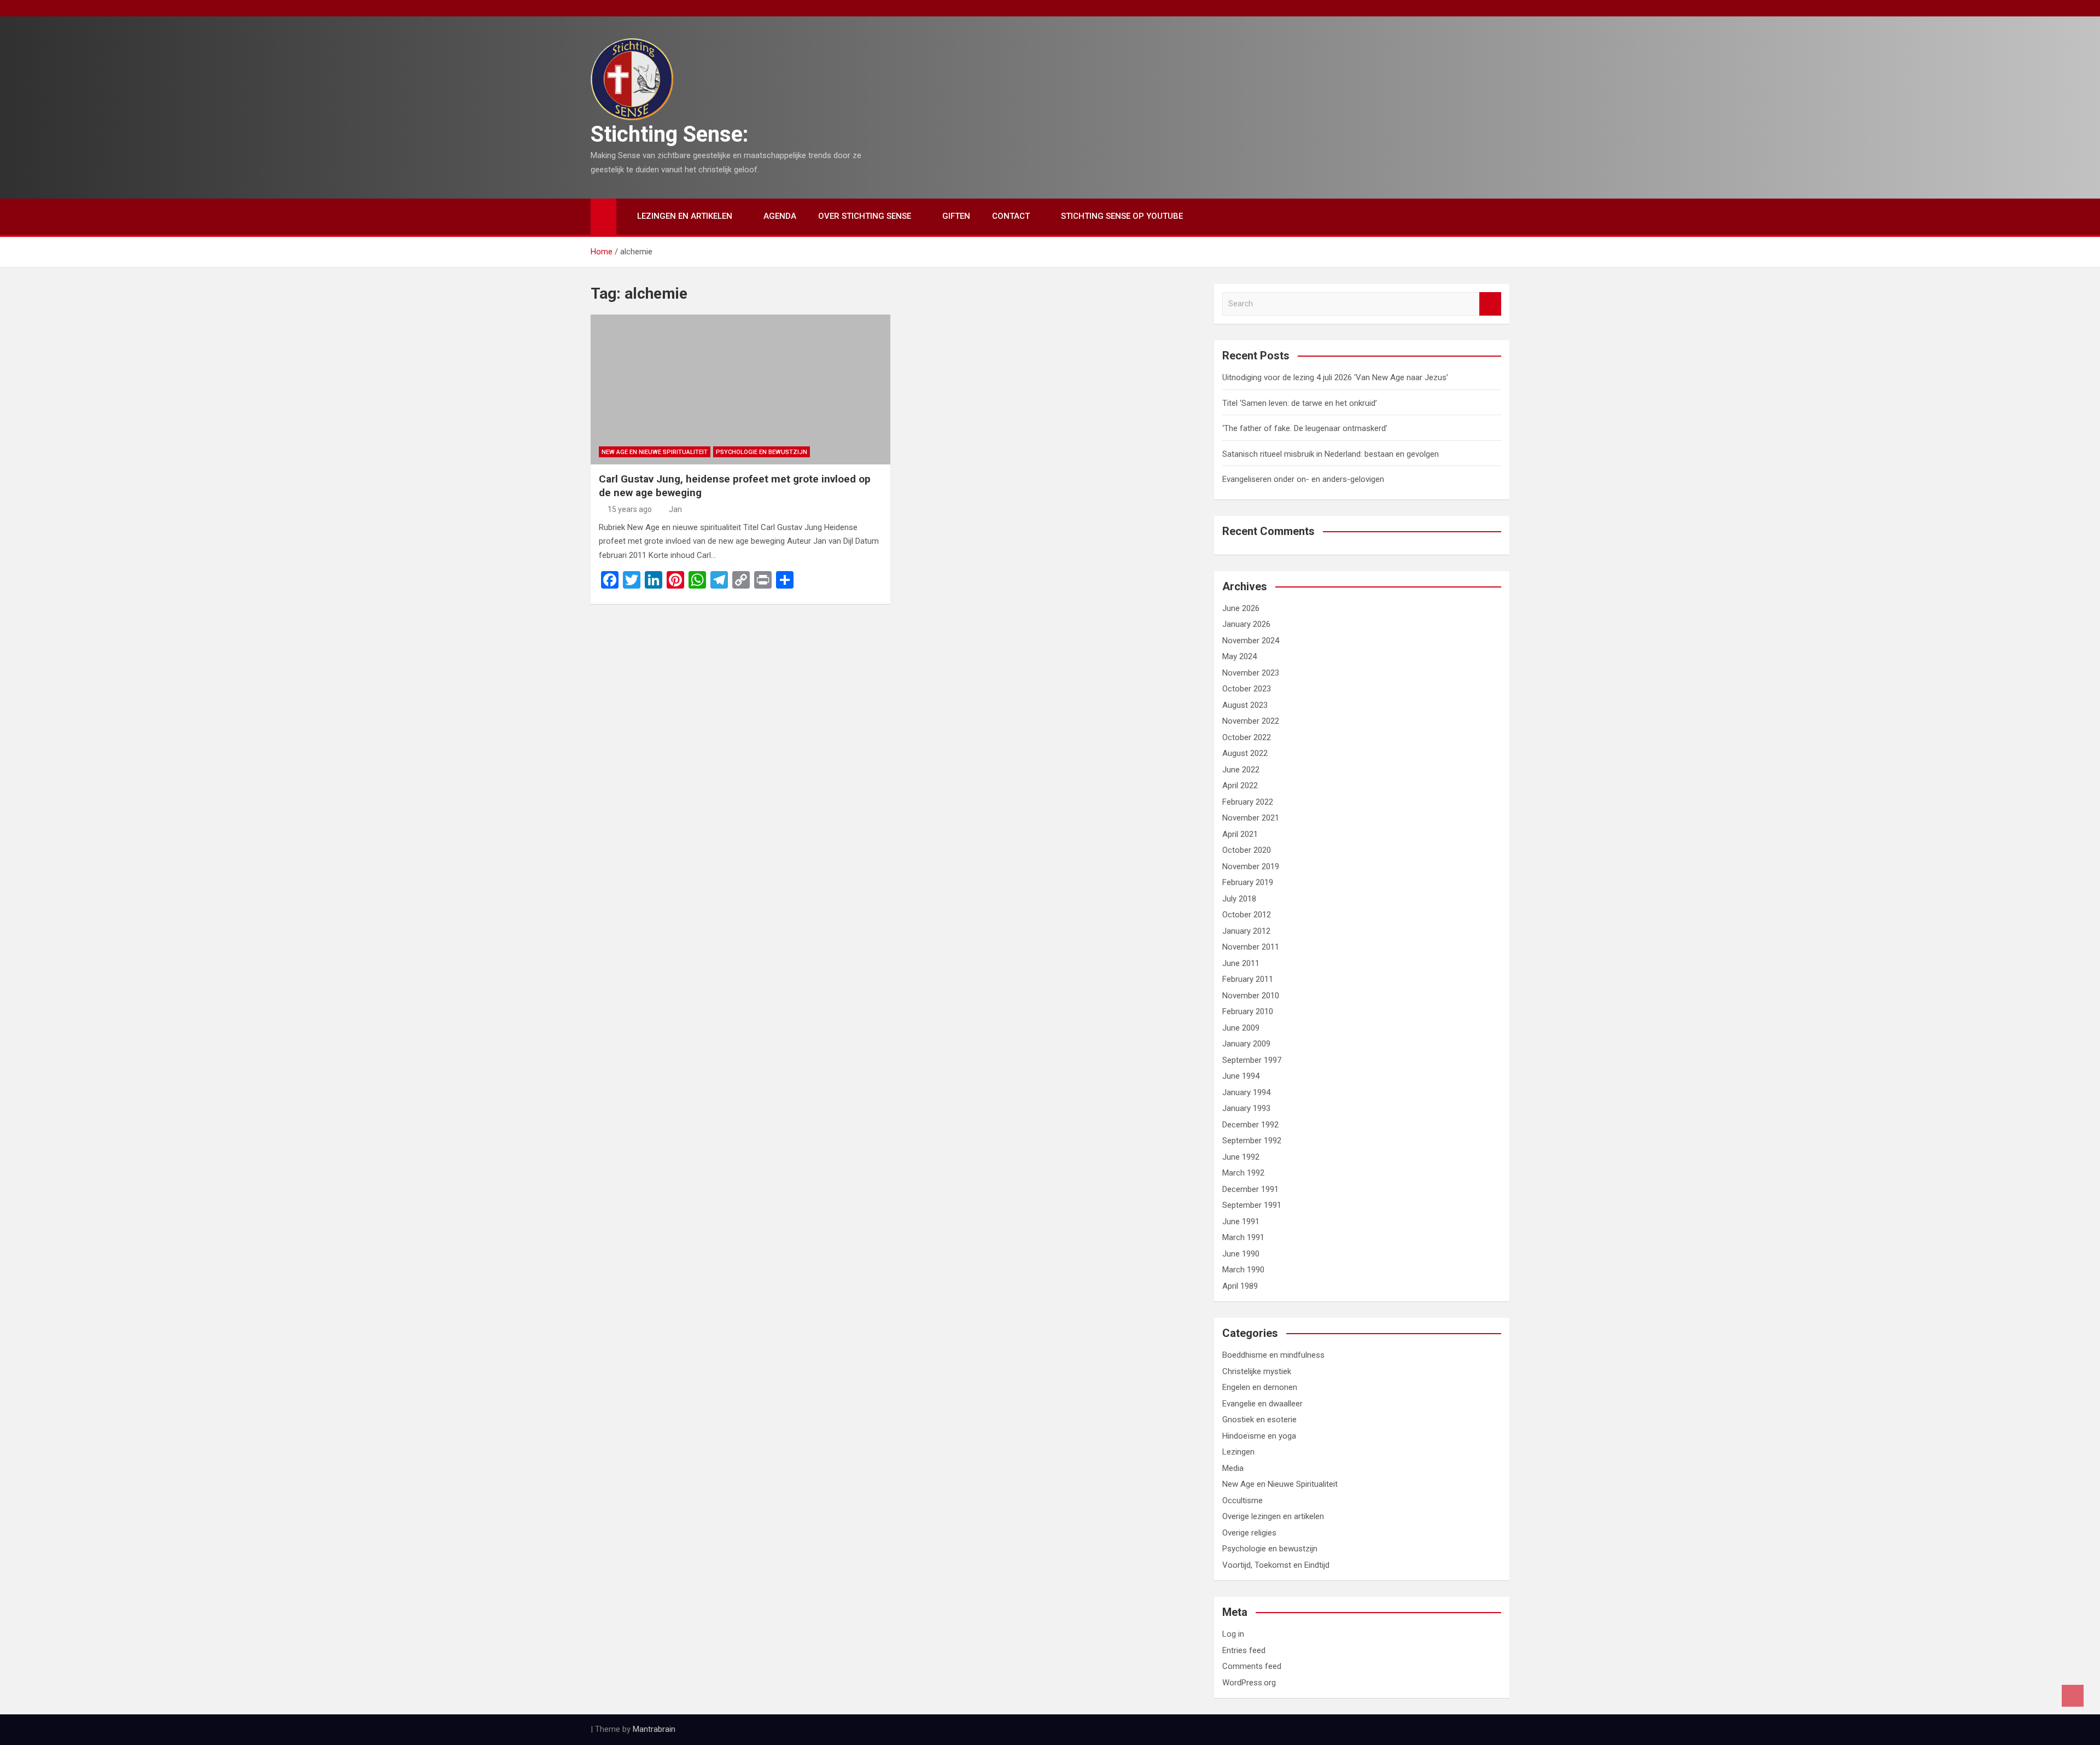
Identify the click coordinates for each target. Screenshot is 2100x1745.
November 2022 (1251, 721)
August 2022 (1245, 753)
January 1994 (1246, 1092)
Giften (956, 216)
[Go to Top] (2073, 1696)
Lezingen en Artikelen (685, 216)
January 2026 (1246, 624)
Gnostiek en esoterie (1259, 1420)
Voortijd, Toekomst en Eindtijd (1276, 1565)
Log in (1233, 1634)
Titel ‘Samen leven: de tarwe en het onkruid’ (1300, 403)
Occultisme (1242, 1500)
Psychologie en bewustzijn (762, 452)
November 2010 (1251, 996)
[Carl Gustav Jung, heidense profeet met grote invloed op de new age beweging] (740, 389)
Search (1490, 304)
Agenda (780, 216)
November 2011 (1251, 947)
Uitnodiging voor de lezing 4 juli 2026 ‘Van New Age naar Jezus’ (1335, 377)
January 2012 (1246, 931)
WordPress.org (1249, 1683)
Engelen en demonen (1260, 1387)
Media (1233, 1468)
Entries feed (1244, 1650)
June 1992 (1241, 1157)
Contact (1011, 216)
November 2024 (1251, 641)
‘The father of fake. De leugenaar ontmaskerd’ (1305, 428)
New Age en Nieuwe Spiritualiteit (655, 452)
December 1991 (1250, 1189)
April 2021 (1240, 834)
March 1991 (1243, 1237)
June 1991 (1241, 1221)
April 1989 (1240, 1286)
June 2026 (1241, 608)
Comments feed (1252, 1666)
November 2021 (1251, 818)
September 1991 (1252, 1205)
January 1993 (1246, 1108)
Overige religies (1249, 1533)
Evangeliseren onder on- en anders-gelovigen (1303, 479)
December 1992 (1250, 1125)
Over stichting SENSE (865, 216)
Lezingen (1238, 1452)
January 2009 (1246, 1044)
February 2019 (1248, 882)
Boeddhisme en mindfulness (1273, 1355)
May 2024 (1239, 656)
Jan (675, 509)
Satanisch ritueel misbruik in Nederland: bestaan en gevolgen (1331, 454)
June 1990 (1241, 1254)
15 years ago (630, 509)
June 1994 (1241, 1076)
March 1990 (1243, 1270)
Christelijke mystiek (1257, 1371)
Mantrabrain (654, 1729)
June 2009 (1241, 1028)
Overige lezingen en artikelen (1273, 1516)
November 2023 (1251, 673)
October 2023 (1247, 689)
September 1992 (1252, 1141)
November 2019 (1251, 866)
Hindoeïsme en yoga (1259, 1436)
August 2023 (1245, 705)
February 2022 (1248, 802)
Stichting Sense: (670, 134)
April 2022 (1240, 786)
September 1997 (1252, 1060)
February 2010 (1248, 1011)
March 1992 (1243, 1173)
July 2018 (1239, 899)
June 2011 (1241, 963)
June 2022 (1241, 770)
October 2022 (1247, 737)
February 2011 (1248, 979)
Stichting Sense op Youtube (1122, 216)
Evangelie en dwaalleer (1262, 1404)
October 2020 (1247, 850)
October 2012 (1247, 915)
